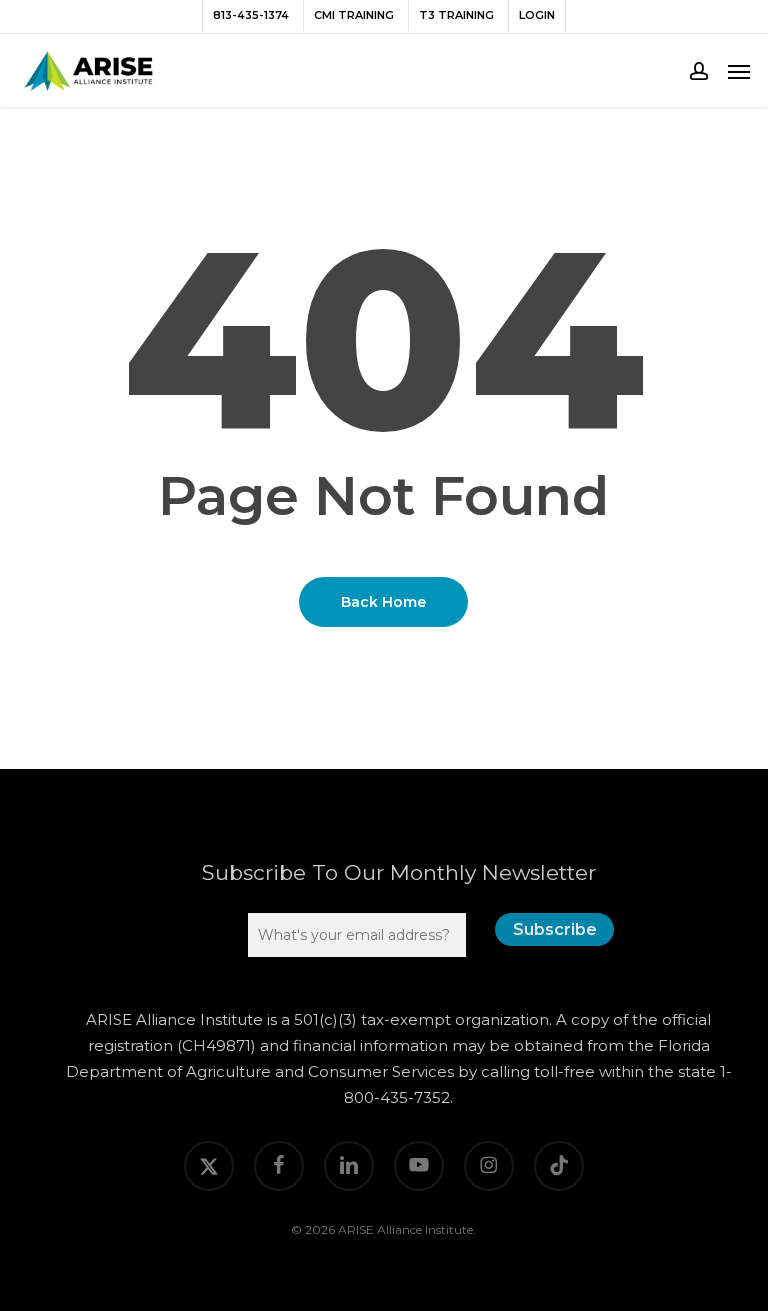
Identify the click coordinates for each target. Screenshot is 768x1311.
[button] (739, 71)
